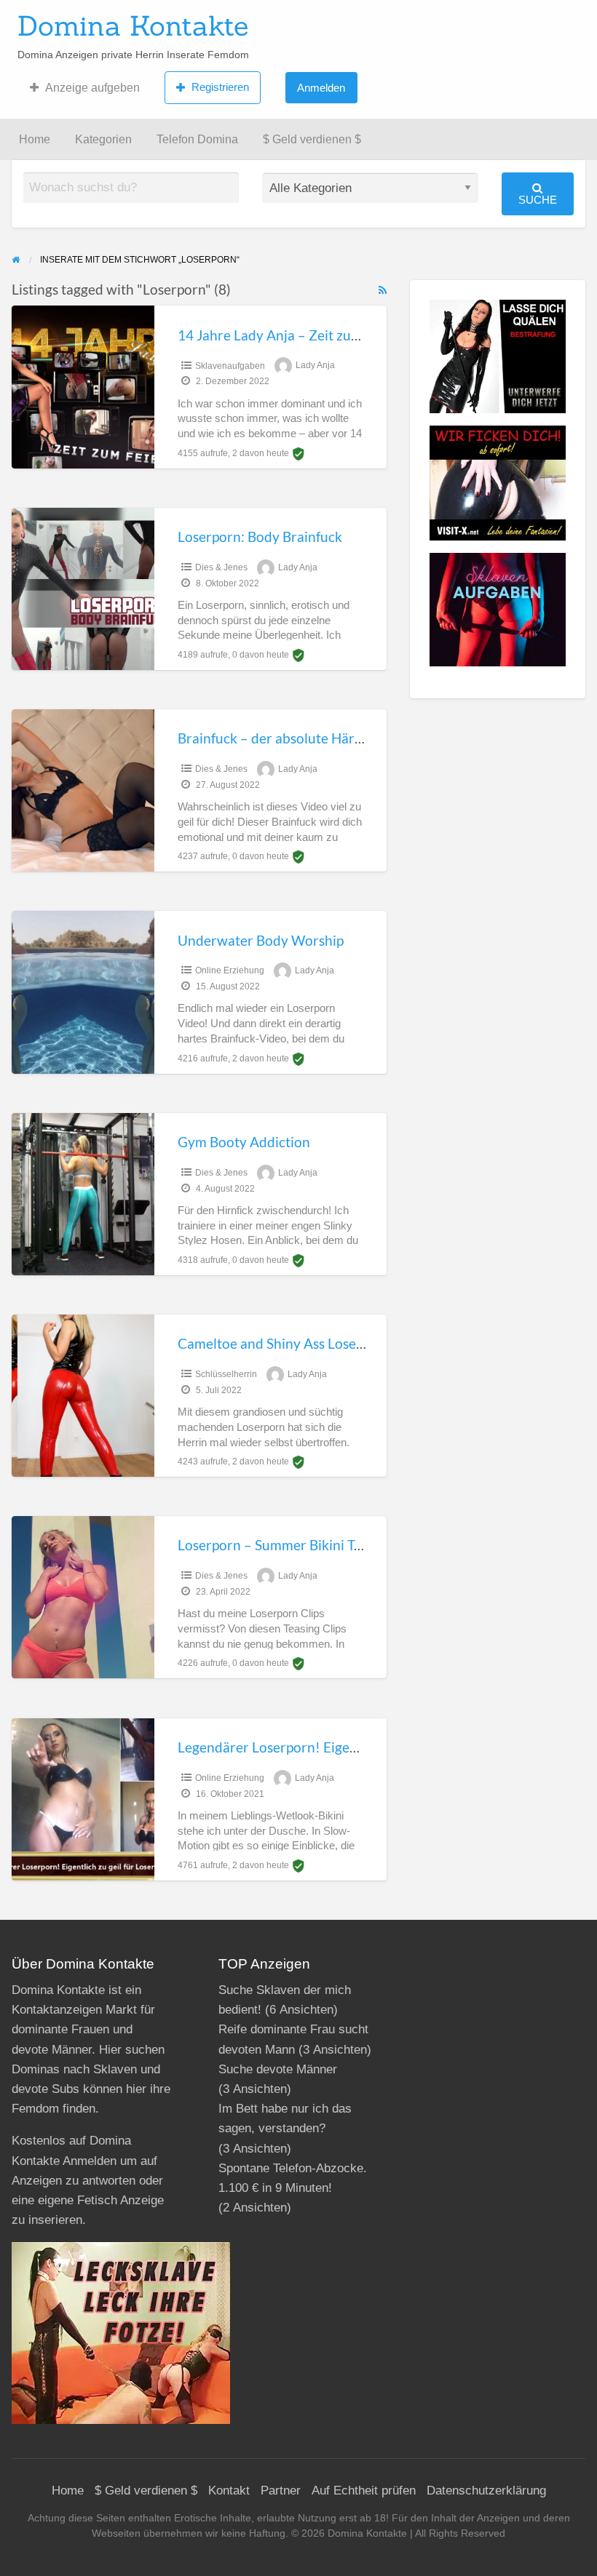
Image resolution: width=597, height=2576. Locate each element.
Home (35, 139)
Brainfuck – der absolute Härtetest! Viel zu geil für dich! (349, 738)
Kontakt (229, 2491)
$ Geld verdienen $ (312, 139)
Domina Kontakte (133, 25)
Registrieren (220, 87)
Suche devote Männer (278, 2069)
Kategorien (103, 139)
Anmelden (321, 88)
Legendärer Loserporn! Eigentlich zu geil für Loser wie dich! (361, 1747)
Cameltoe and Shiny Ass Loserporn (284, 1343)
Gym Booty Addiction (244, 1142)
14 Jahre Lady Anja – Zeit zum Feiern (291, 335)
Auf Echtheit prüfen (364, 2491)
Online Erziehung (230, 970)
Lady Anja (315, 366)
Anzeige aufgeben (92, 88)
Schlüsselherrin (226, 1374)
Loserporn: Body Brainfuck (260, 537)
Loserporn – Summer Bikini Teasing (285, 1545)
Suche (538, 200)
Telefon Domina (197, 139)
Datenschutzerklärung (486, 2491)
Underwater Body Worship (261, 940)
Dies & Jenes (221, 567)
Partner (281, 2491)
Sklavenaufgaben (230, 366)
